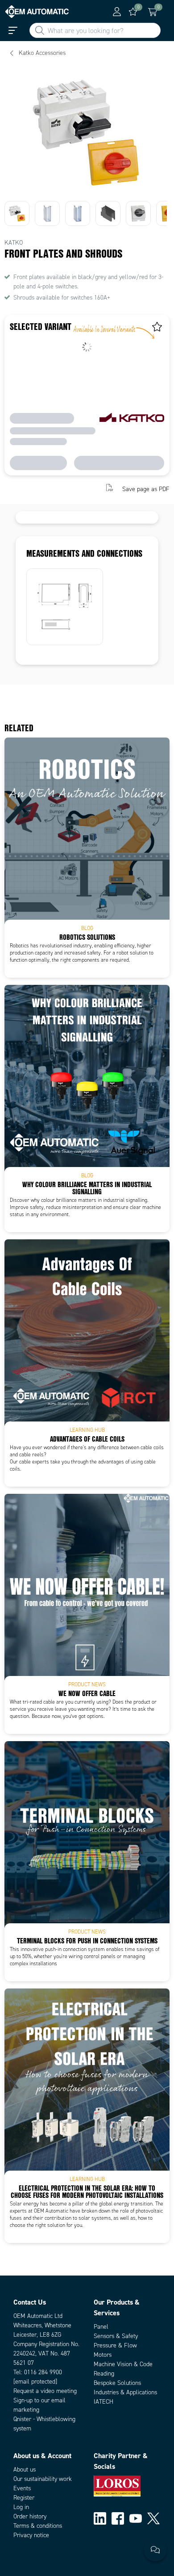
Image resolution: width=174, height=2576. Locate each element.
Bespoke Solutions (117, 2383)
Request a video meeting (45, 2391)
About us (25, 2470)
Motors (103, 2355)
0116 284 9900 (43, 2372)
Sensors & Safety (116, 2336)
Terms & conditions (38, 2526)
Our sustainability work (43, 2479)
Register (24, 2498)
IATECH (104, 2402)
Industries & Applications (125, 2392)
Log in (21, 2507)
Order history (30, 2516)
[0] (133, 12)
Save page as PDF (146, 489)
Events (22, 2488)
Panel (101, 2327)
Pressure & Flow (115, 2345)
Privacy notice (31, 2535)
